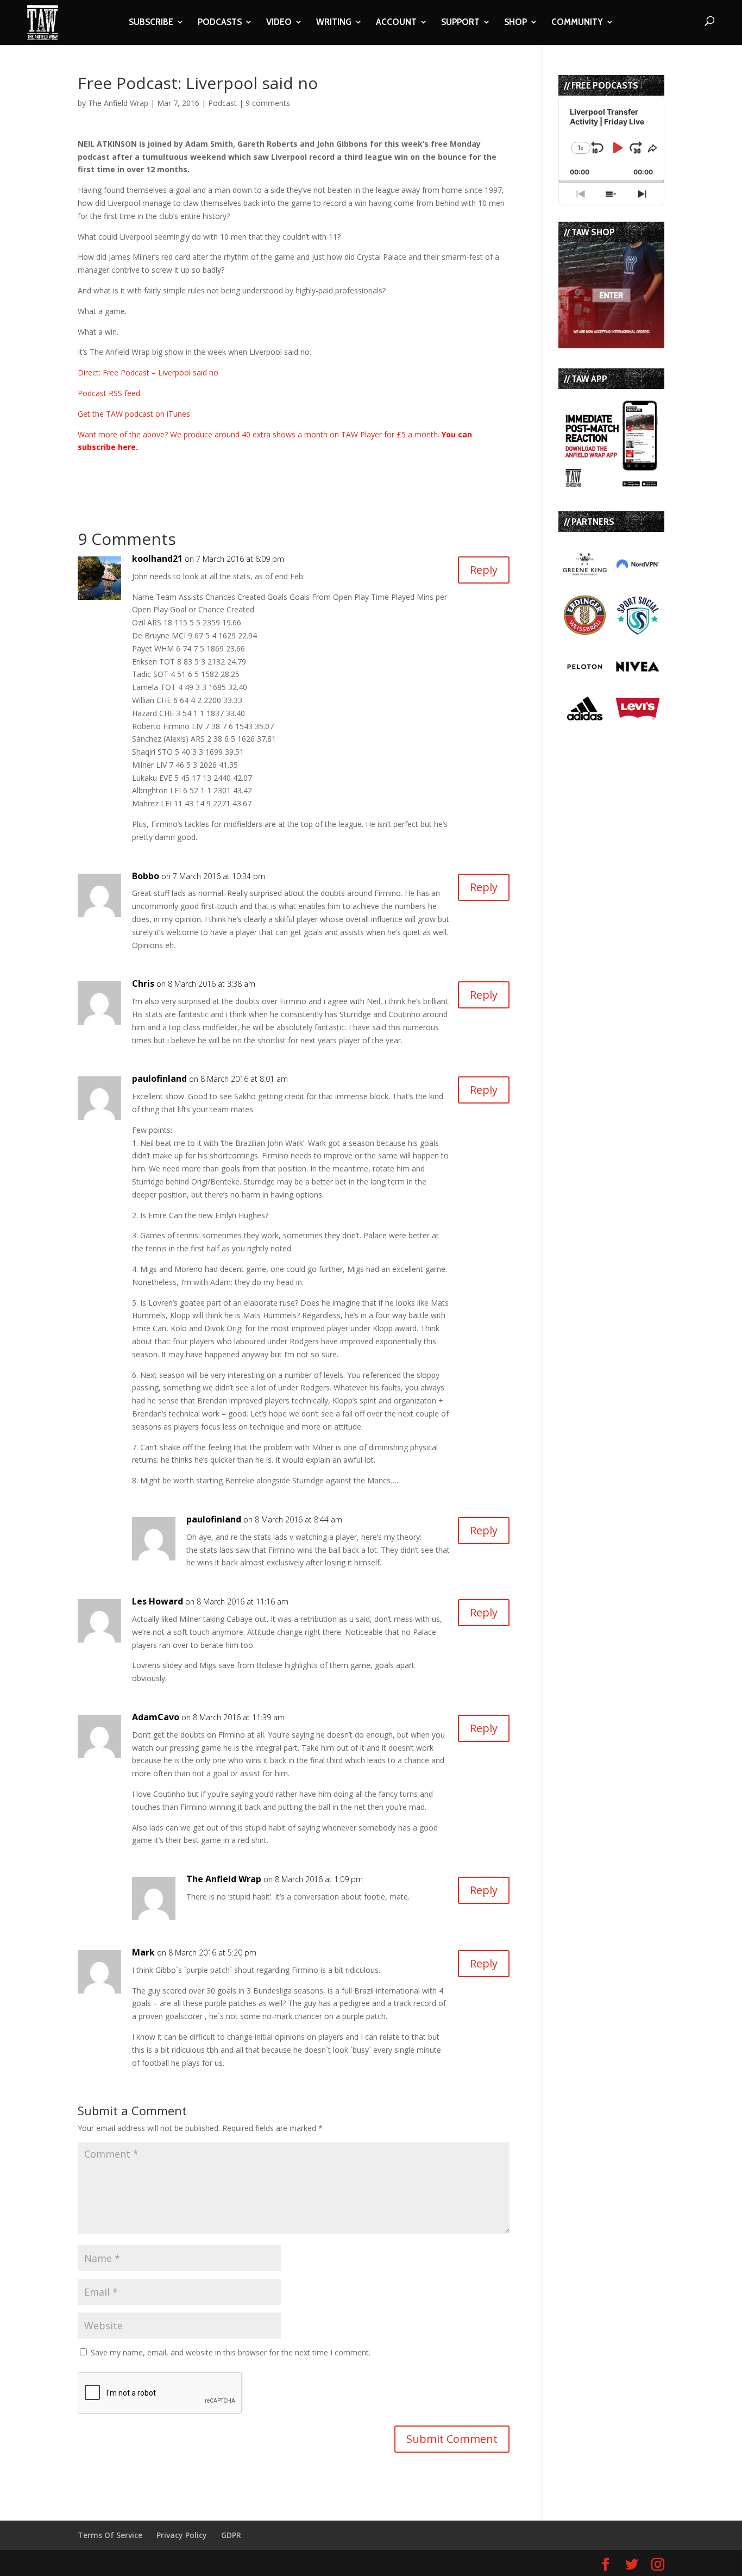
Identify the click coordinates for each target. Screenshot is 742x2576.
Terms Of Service (110, 2535)
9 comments (268, 103)
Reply (484, 570)
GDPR (231, 2535)
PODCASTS (220, 23)
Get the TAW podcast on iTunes (134, 414)
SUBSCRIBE (151, 23)
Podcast (222, 103)
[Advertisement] (205, 470)
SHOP (515, 23)
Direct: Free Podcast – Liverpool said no (148, 372)
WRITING (334, 23)
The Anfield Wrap (118, 103)
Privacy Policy (182, 2535)
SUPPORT (460, 23)
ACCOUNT (396, 23)
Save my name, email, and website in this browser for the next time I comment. (231, 2352)
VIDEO (279, 23)
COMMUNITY (577, 23)
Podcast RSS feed (109, 393)
